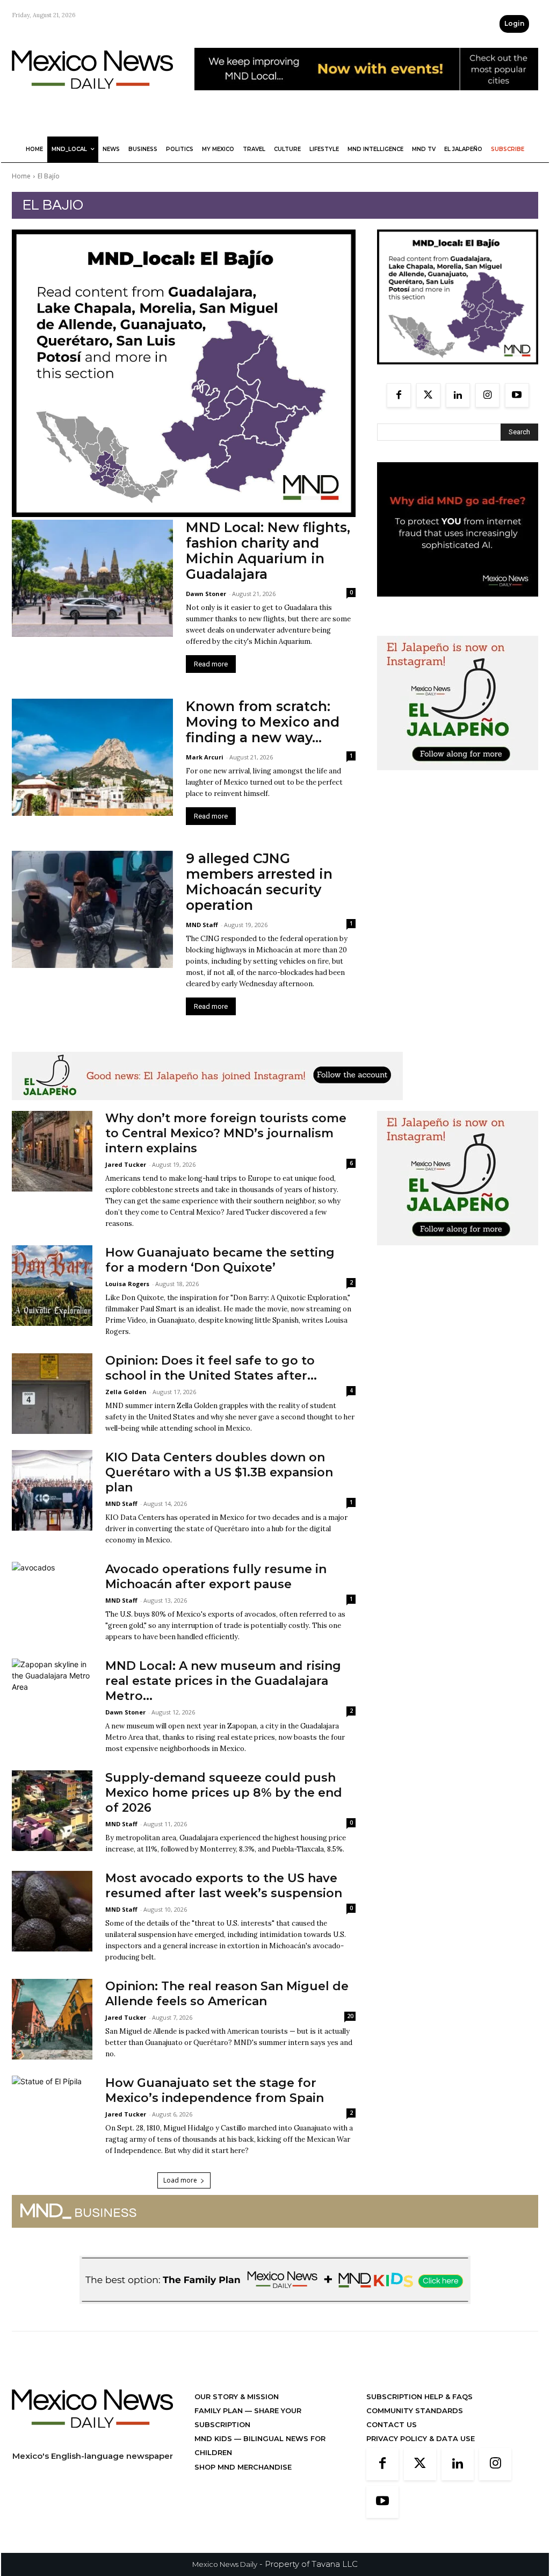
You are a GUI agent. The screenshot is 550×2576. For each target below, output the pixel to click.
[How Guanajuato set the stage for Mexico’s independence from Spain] (52, 2116)
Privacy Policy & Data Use (421, 2438)
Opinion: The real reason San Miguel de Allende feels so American (227, 1994)
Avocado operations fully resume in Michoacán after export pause (216, 1577)
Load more (180, 2180)
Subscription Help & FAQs (419, 2396)
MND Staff (202, 925)
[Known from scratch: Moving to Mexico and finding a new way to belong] (92, 757)
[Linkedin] (458, 395)
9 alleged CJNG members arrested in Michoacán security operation (259, 882)
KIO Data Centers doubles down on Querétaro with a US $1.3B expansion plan (219, 1472)
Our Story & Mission (237, 2396)
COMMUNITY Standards (415, 2410)
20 (350, 2016)
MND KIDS (214, 2438)
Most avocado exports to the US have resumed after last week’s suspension (224, 1886)
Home (21, 176)
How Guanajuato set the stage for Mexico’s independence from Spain (215, 2090)
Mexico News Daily (225, 2564)
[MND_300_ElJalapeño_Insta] (458, 778)
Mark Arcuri (205, 757)
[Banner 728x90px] (275, 2312)
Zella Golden (126, 1392)
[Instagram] (487, 395)
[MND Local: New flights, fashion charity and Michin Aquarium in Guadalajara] (92, 578)
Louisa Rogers (127, 1284)
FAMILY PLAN (220, 2410)
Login (514, 23)
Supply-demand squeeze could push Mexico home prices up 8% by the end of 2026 (224, 1793)
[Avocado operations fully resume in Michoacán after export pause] (52, 1602)
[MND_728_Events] (366, 99)
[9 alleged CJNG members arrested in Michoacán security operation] (92, 909)
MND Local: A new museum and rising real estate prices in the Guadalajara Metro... (223, 1681)
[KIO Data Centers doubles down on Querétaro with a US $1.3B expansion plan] (52, 1490)
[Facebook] (399, 395)
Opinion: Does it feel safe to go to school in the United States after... (211, 1368)
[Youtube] (517, 395)
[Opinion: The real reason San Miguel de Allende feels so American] (52, 2019)
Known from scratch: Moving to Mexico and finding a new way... (263, 722)
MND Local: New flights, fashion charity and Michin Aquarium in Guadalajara (268, 551)
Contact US (392, 2424)
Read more (211, 664)
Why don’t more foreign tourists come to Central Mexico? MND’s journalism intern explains (226, 1133)
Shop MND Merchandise (243, 2467)
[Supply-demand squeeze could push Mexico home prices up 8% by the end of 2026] (52, 1811)
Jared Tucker (126, 1164)
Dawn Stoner (206, 594)
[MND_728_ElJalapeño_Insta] (207, 1108)
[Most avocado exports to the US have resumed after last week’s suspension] (52, 1911)
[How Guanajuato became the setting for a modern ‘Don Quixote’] (52, 1286)
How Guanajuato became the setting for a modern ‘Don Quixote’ (220, 1260)
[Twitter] (428, 395)
